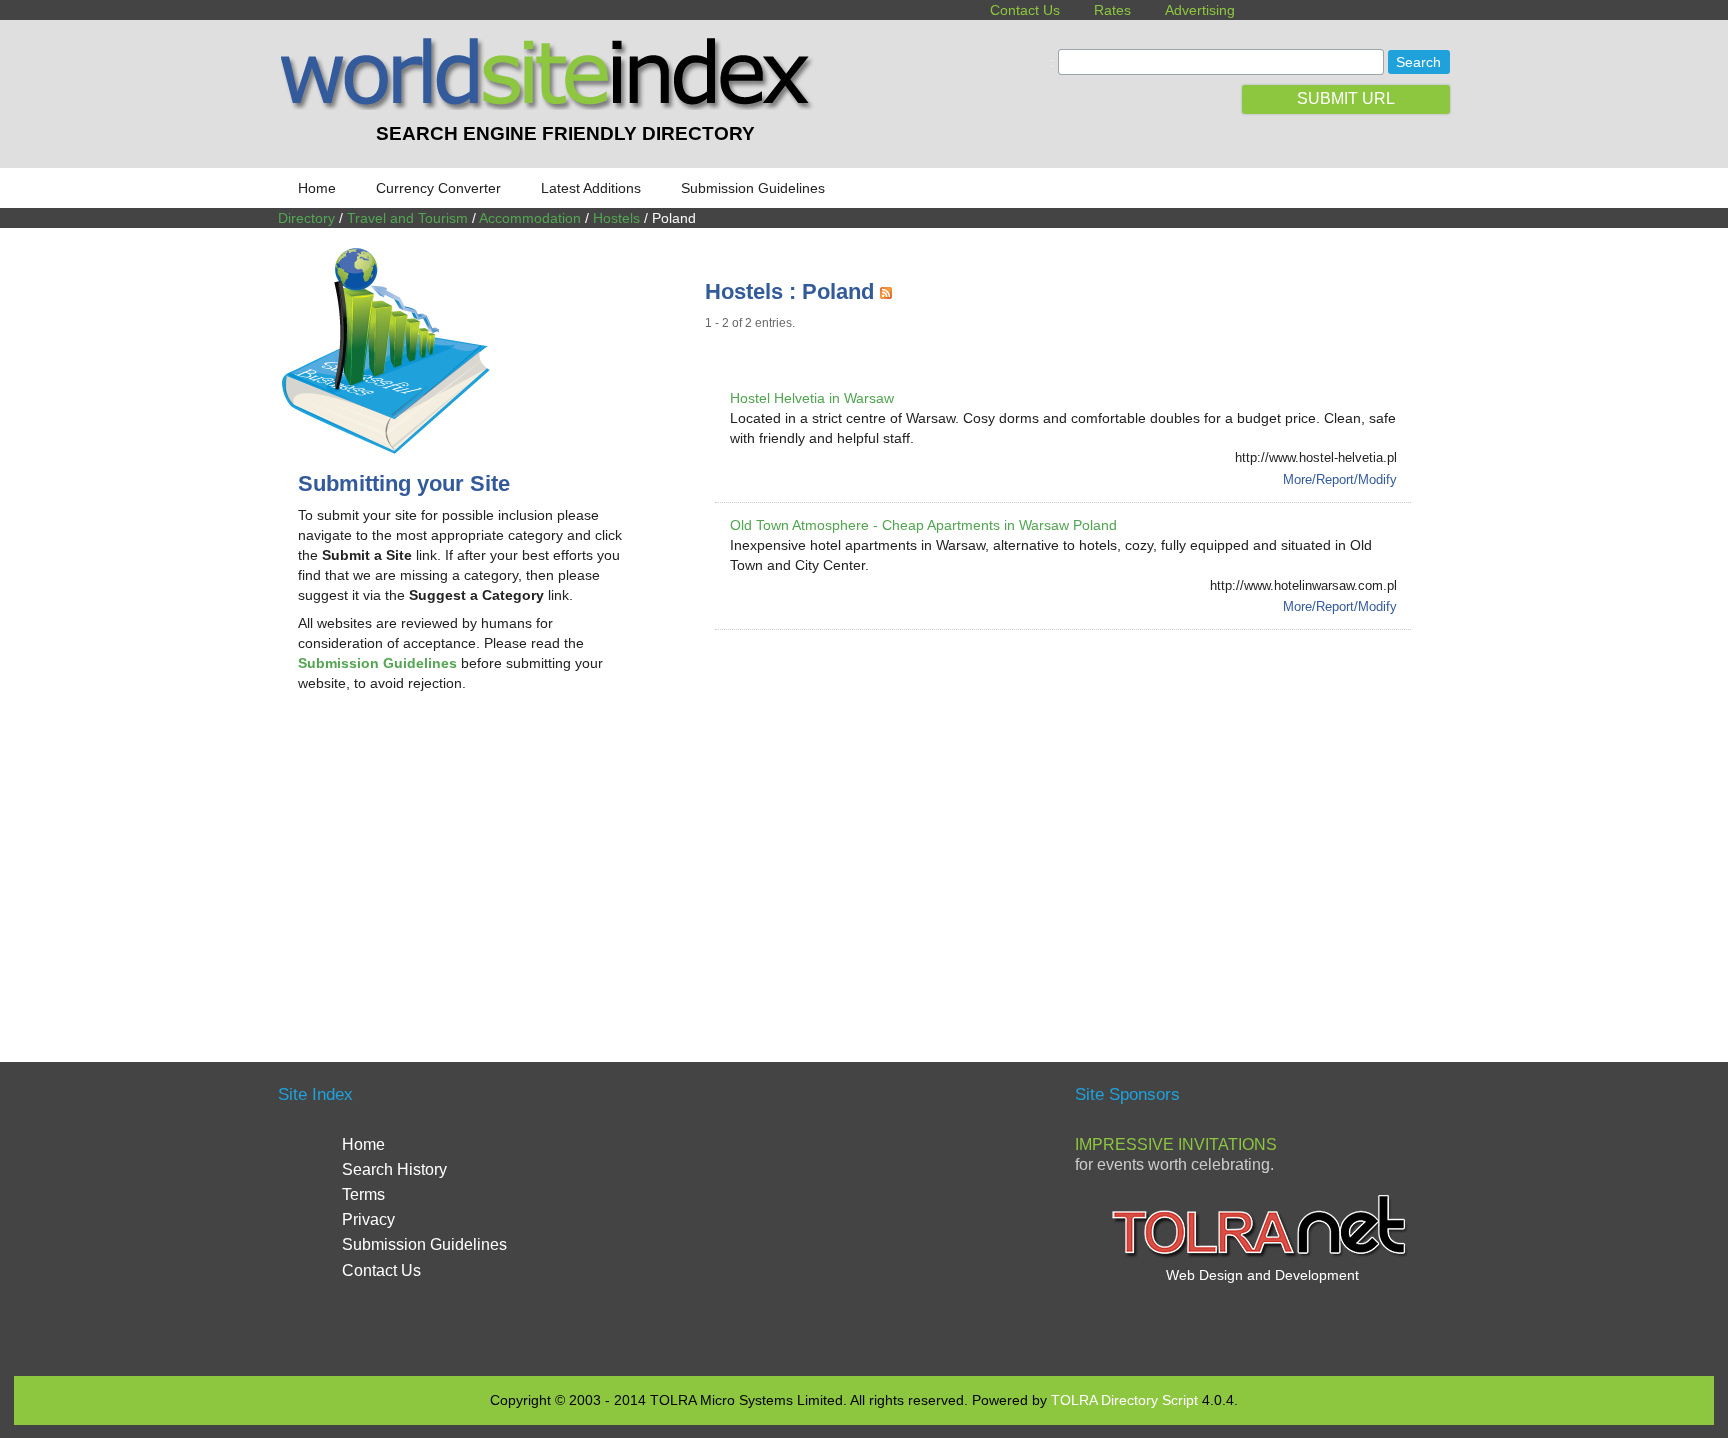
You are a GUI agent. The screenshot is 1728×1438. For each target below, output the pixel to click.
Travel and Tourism (407, 218)
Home (317, 188)
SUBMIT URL (1346, 98)
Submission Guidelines (753, 188)
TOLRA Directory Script (1124, 1400)
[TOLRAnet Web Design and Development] (1262, 1255)
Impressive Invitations (1176, 1144)
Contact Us (1025, 10)
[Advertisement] (466, 868)
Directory (306, 218)
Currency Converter (438, 188)
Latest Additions (591, 188)
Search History (394, 1169)
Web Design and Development (1262, 1275)
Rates (1112, 10)
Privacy (368, 1219)
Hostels (616, 218)
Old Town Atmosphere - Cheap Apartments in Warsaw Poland (923, 525)
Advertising (1200, 10)
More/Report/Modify (1340, 479)
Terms (363, 1194)
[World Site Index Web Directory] (551, 105)
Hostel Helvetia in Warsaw (812, 398)
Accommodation (530, 218)
